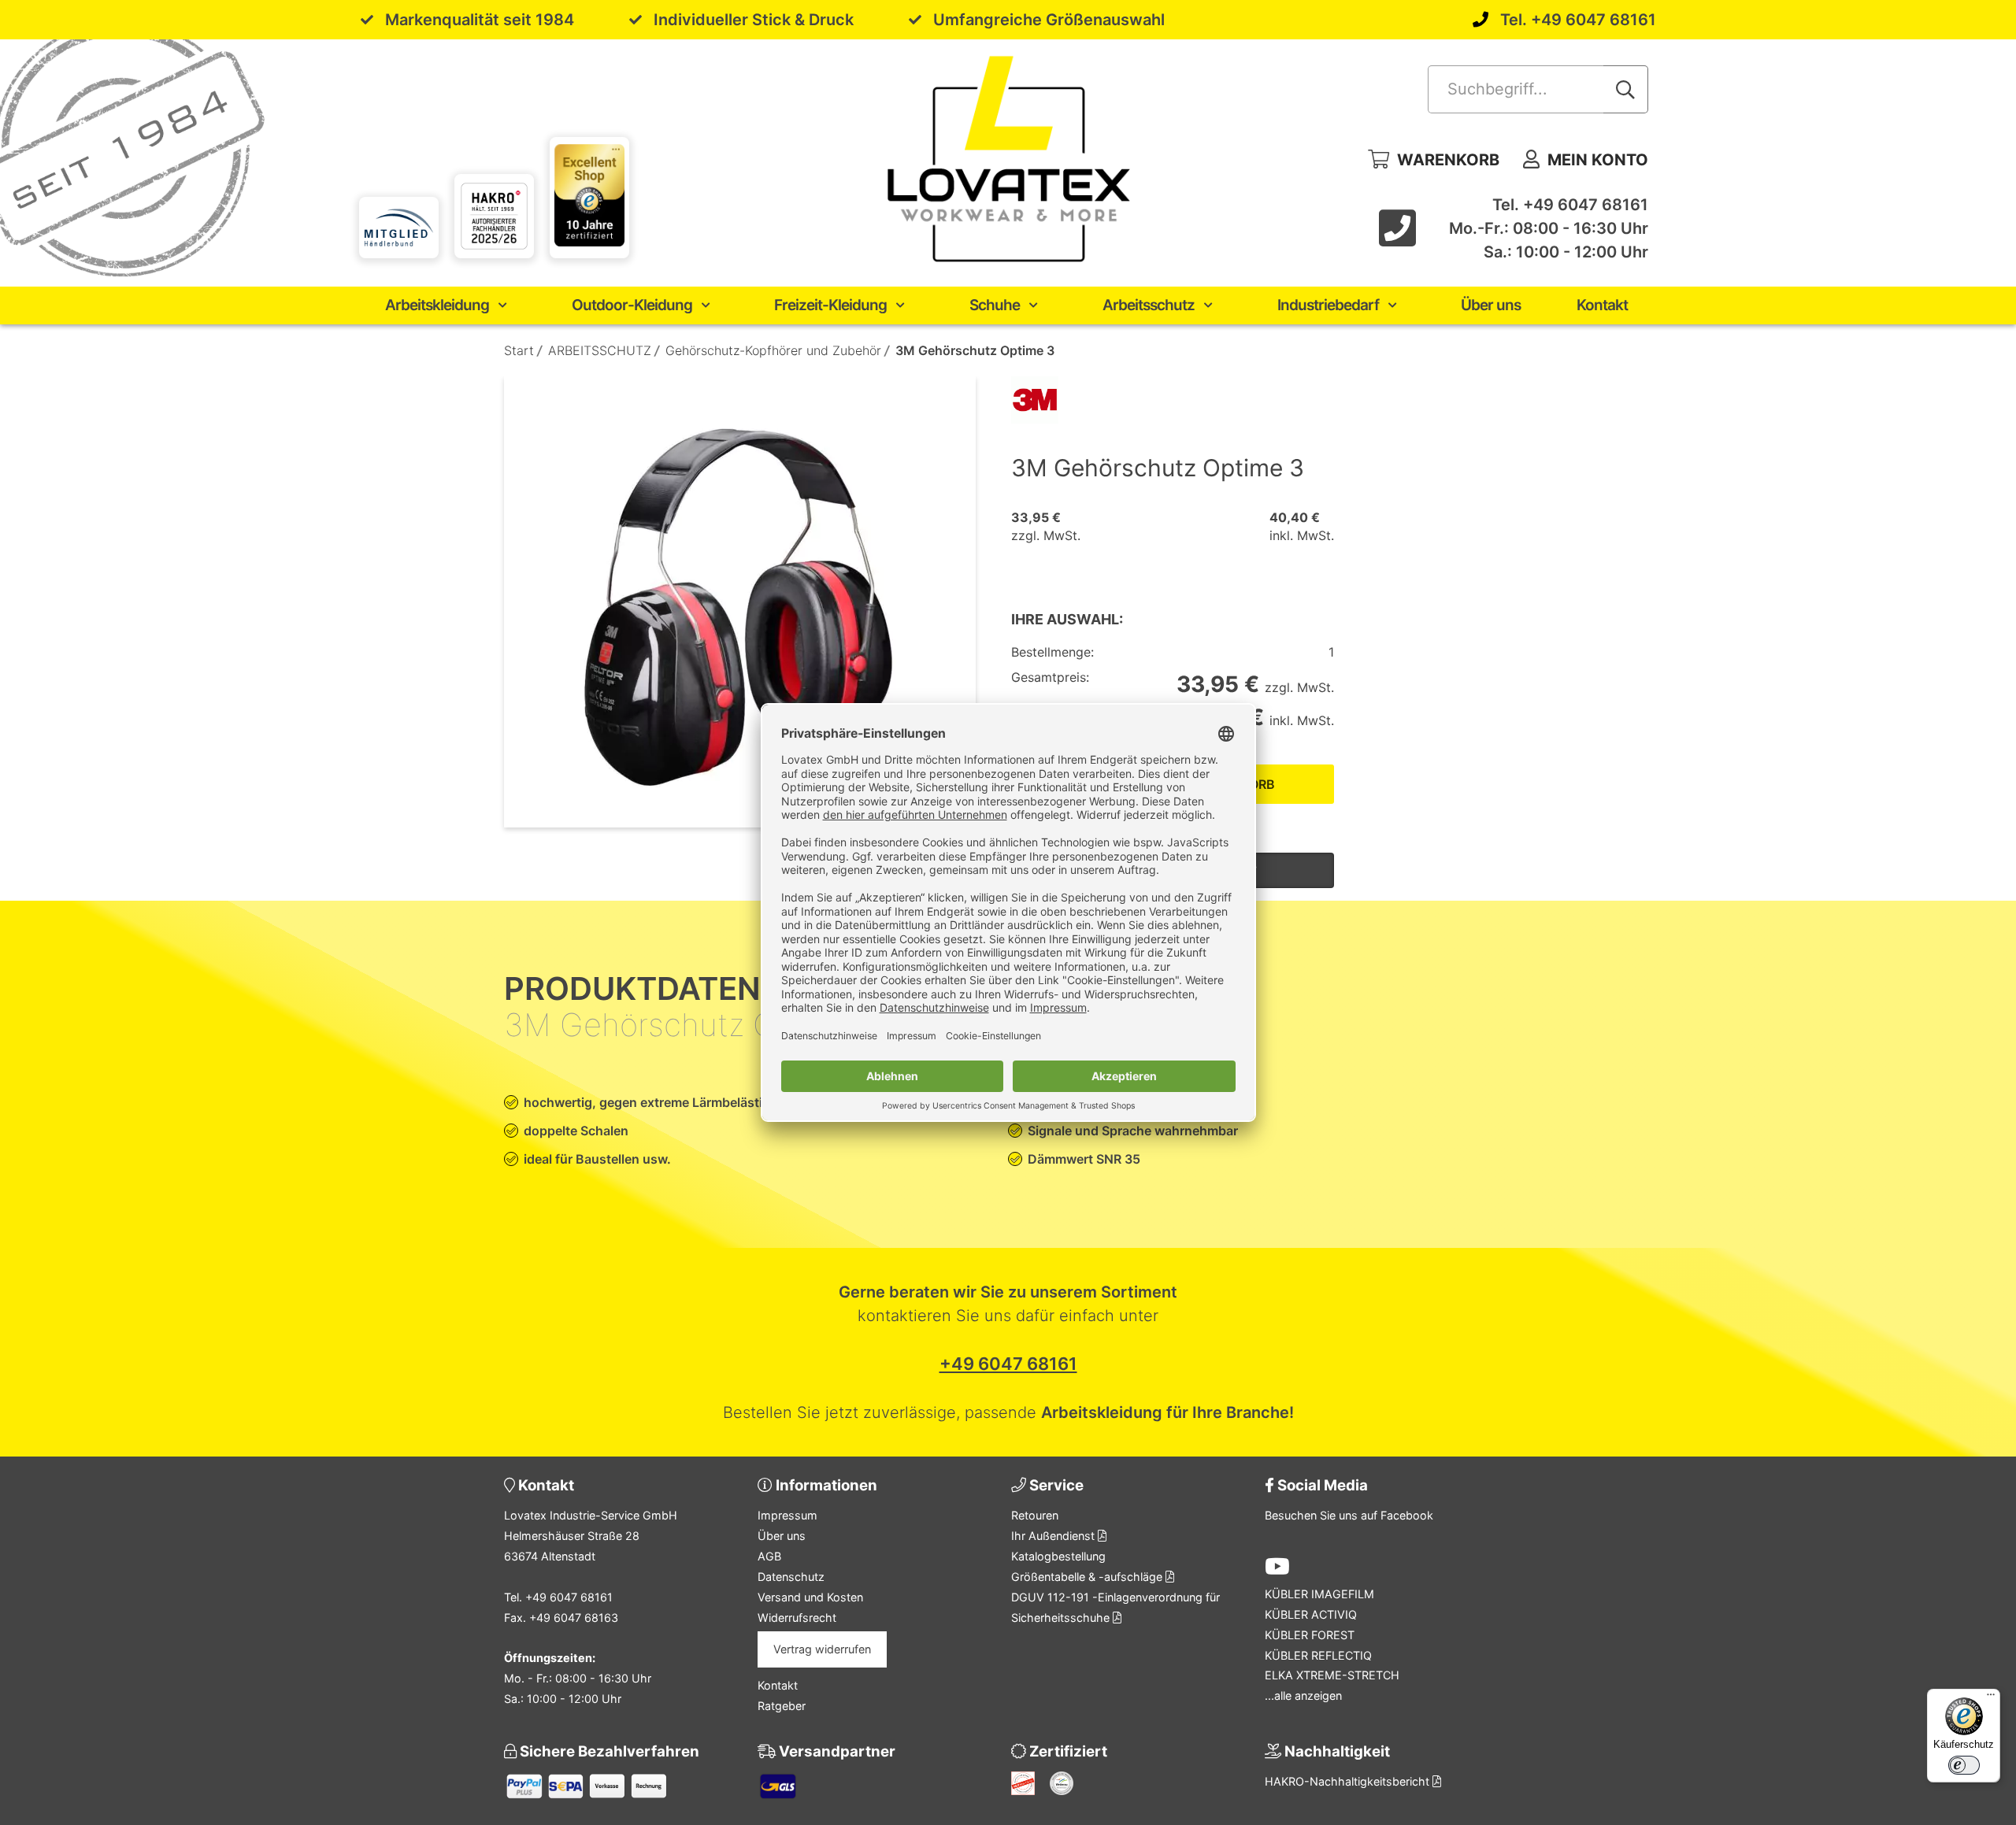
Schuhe (995, 305)
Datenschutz (791, 1577)
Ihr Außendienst (1054, 1536)
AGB (769, 1556)
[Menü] (1991, 1698)
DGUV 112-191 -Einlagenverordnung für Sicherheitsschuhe (1115, 1607)
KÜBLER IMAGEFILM (1319, 1594)
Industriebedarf (1328, 305)
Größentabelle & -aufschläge (1088, 1577)
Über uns (1491, 305)
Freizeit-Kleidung (830, 305)
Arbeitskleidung (437, 305)
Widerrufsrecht (797, 1618)
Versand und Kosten (810, 1597)
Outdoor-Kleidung (632, 305)
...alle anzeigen (1303, 1695)
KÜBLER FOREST (1310, 1635)
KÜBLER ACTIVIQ (1311, 1614)
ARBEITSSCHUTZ (600, 350)
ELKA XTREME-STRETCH (1332, 1675)
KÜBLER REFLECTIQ (1318, 1655)
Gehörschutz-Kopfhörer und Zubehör (773, 350)
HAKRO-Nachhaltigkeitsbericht (1349, 1781)
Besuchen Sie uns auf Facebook (1349, 1515)
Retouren (1035, 1515)
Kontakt (1602, 305)
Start (519, 350)
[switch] (1964, 1765)
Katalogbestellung (1058, 1556)
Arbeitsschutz (1149, 305)
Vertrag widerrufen (822, 1649)
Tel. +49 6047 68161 (1578, 20)
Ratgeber (782, 1706)
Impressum (787, 1515)
